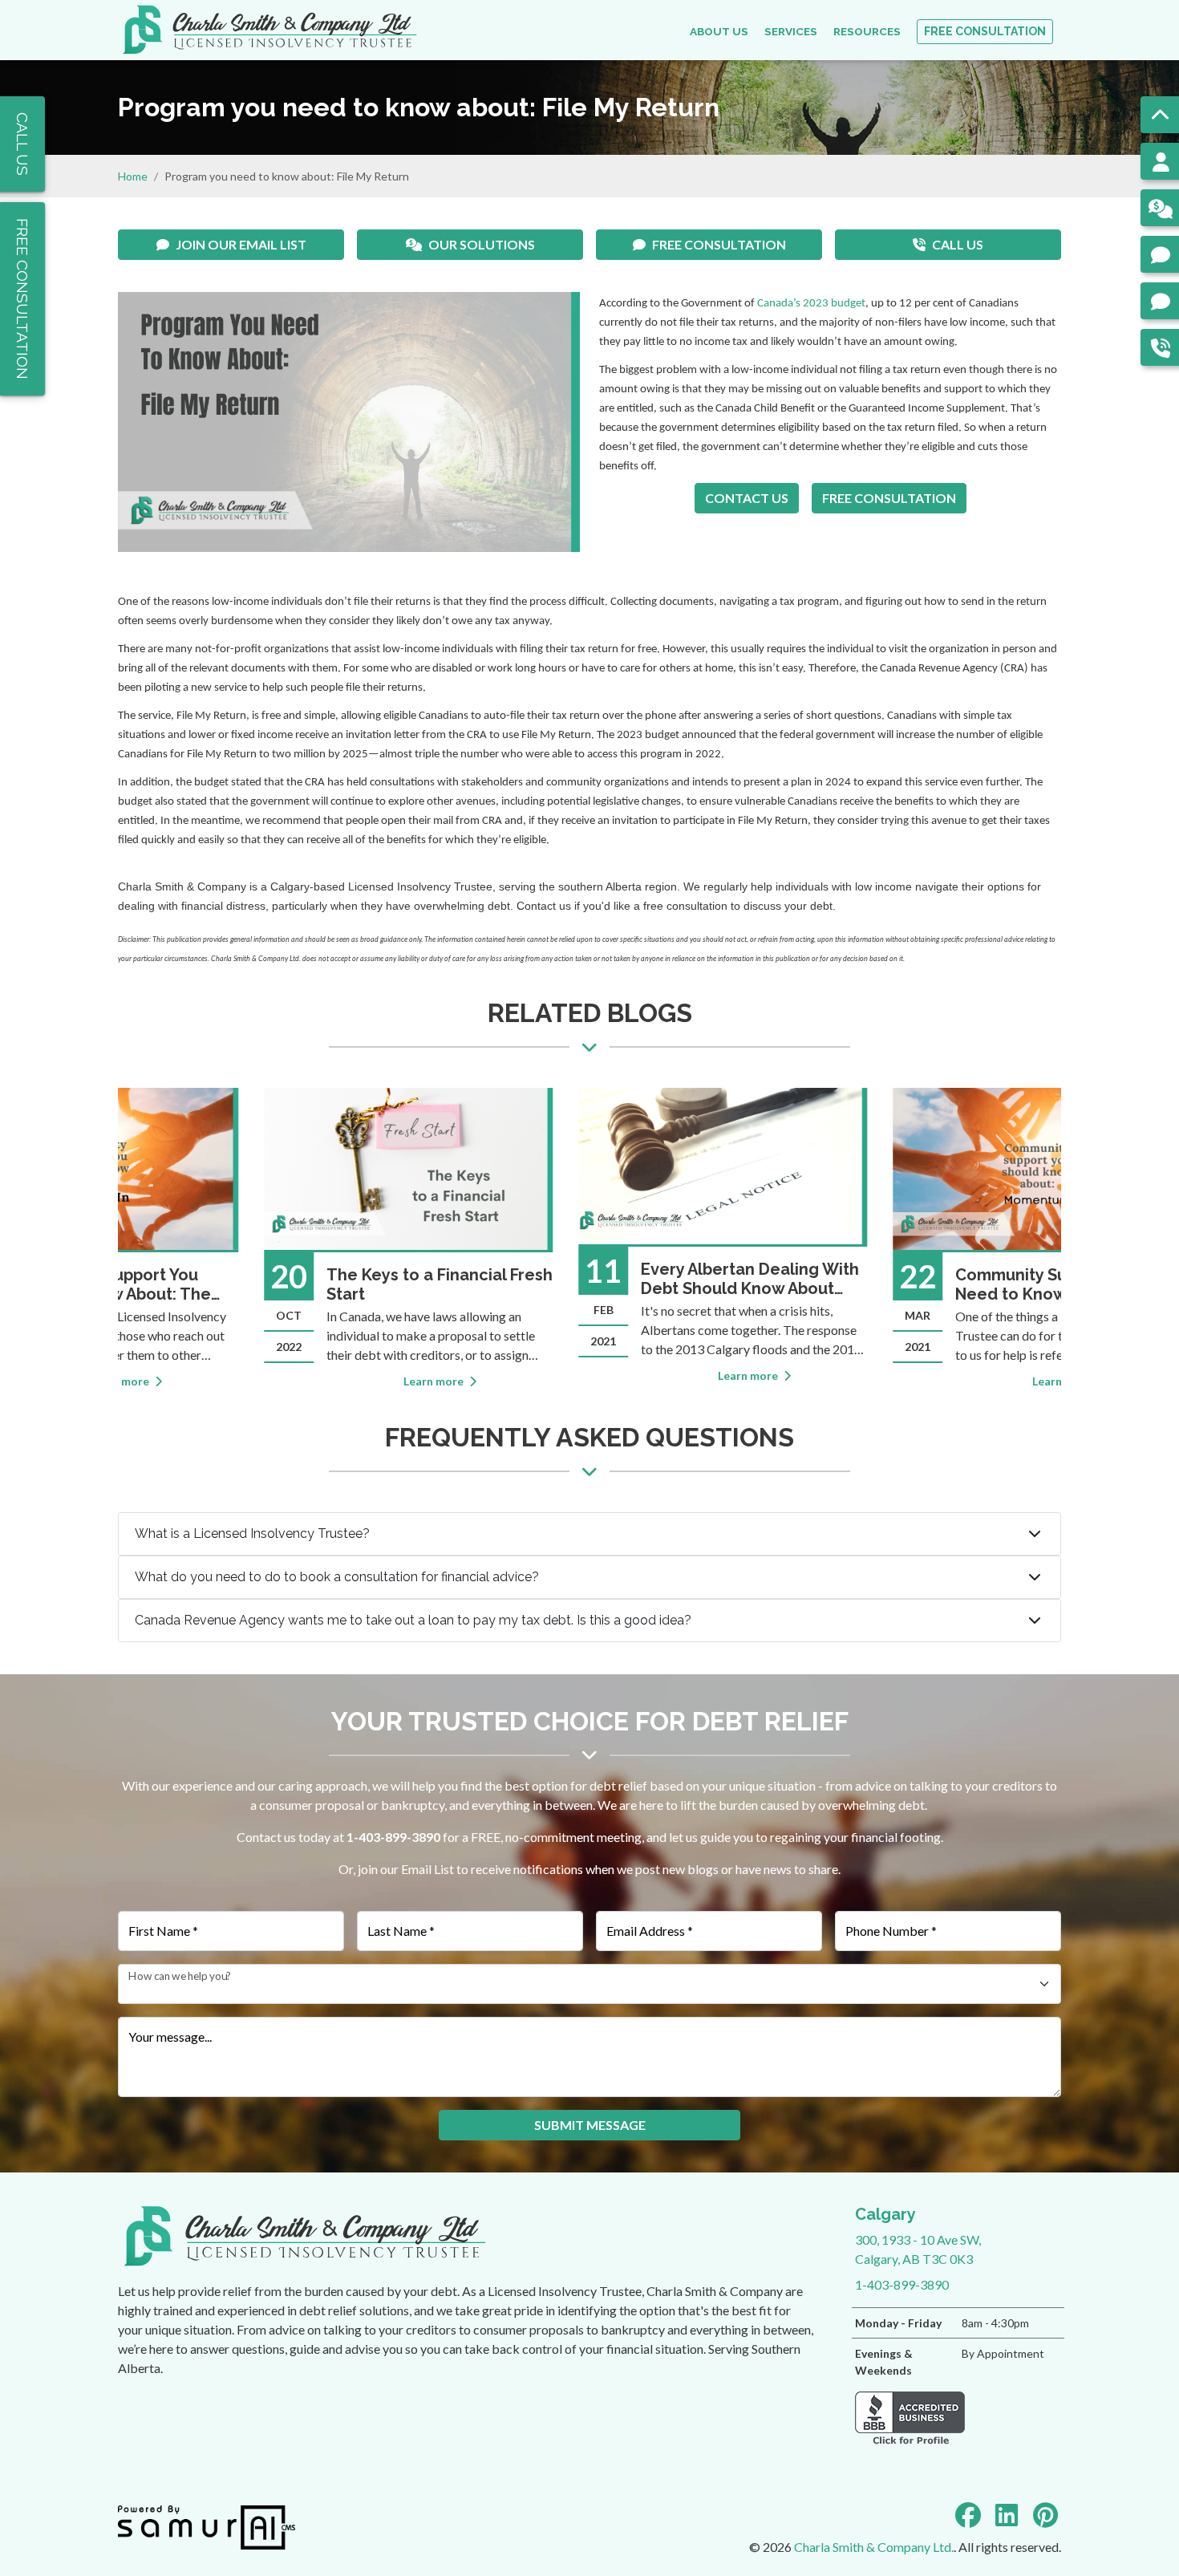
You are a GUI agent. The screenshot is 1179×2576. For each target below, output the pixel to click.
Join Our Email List (241, 244)
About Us (719, 31)
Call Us (958, 244)
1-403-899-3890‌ (393, 1837)
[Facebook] (968, 2515)
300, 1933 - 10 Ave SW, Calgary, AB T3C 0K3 (918, 2235)
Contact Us (747, 498)
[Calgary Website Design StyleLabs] (207, 2526)
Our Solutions (482, 244)
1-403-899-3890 (902, 2284)
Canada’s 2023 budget (811, 304)
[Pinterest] (1045, 2515)
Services (791, 31)
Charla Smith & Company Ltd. (874, 2547)
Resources (867, 31)
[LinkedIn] (1007, 2515)
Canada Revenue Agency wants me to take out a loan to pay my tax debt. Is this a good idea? (413, 1620)
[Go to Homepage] (269, 30)
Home (133, 176)
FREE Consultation (985, 31)
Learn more (302, 1381)
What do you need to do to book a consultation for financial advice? (337, 1577)
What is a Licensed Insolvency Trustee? (252, 1533)
